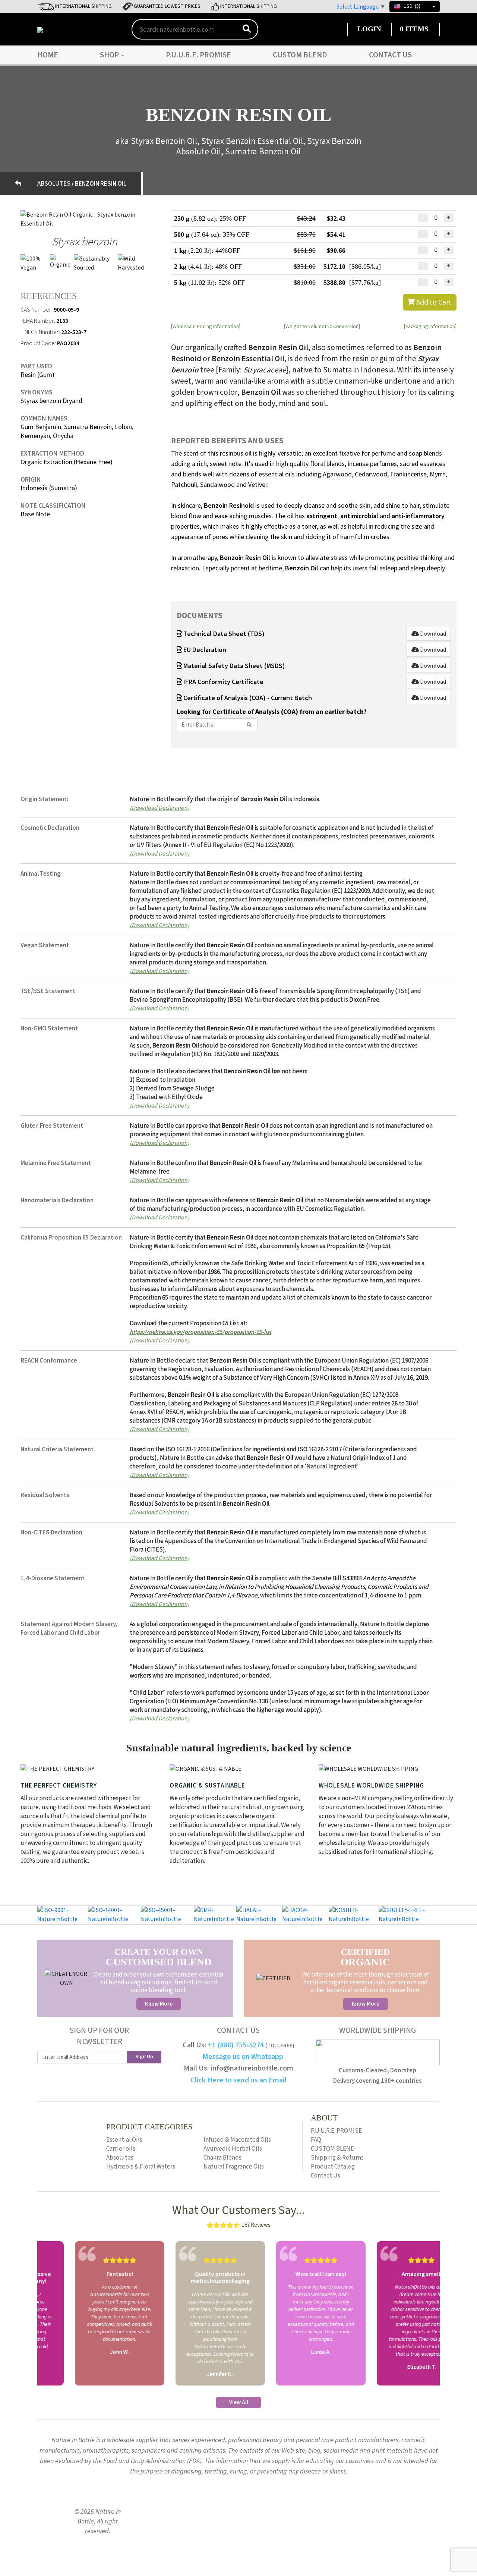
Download (432, 634)
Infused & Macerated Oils (237, 2140)
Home (48, 55)
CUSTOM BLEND (300, 55)
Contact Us (390, 55)
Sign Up (144, 2057)
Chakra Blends (222, 2158)
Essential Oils (124, 2140)
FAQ (316, 2140)
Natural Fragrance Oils (234, 2167)
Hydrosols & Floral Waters (141, 2167)
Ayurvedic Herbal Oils (233, 2149)
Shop (110, 55)
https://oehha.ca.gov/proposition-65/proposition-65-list (200, 1332)
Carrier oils (121, 2149)
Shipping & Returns (337, 2158)
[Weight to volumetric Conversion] (322, 326)
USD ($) (412, 6)
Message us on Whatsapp (243, 2057)
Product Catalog (333, 2167)
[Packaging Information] (430, 326)
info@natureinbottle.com (252, 2068)
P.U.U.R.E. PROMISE (198, 55)
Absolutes (120, 2158)
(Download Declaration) (159, 807)
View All (239, 2402)
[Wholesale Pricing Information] (206, 326)
